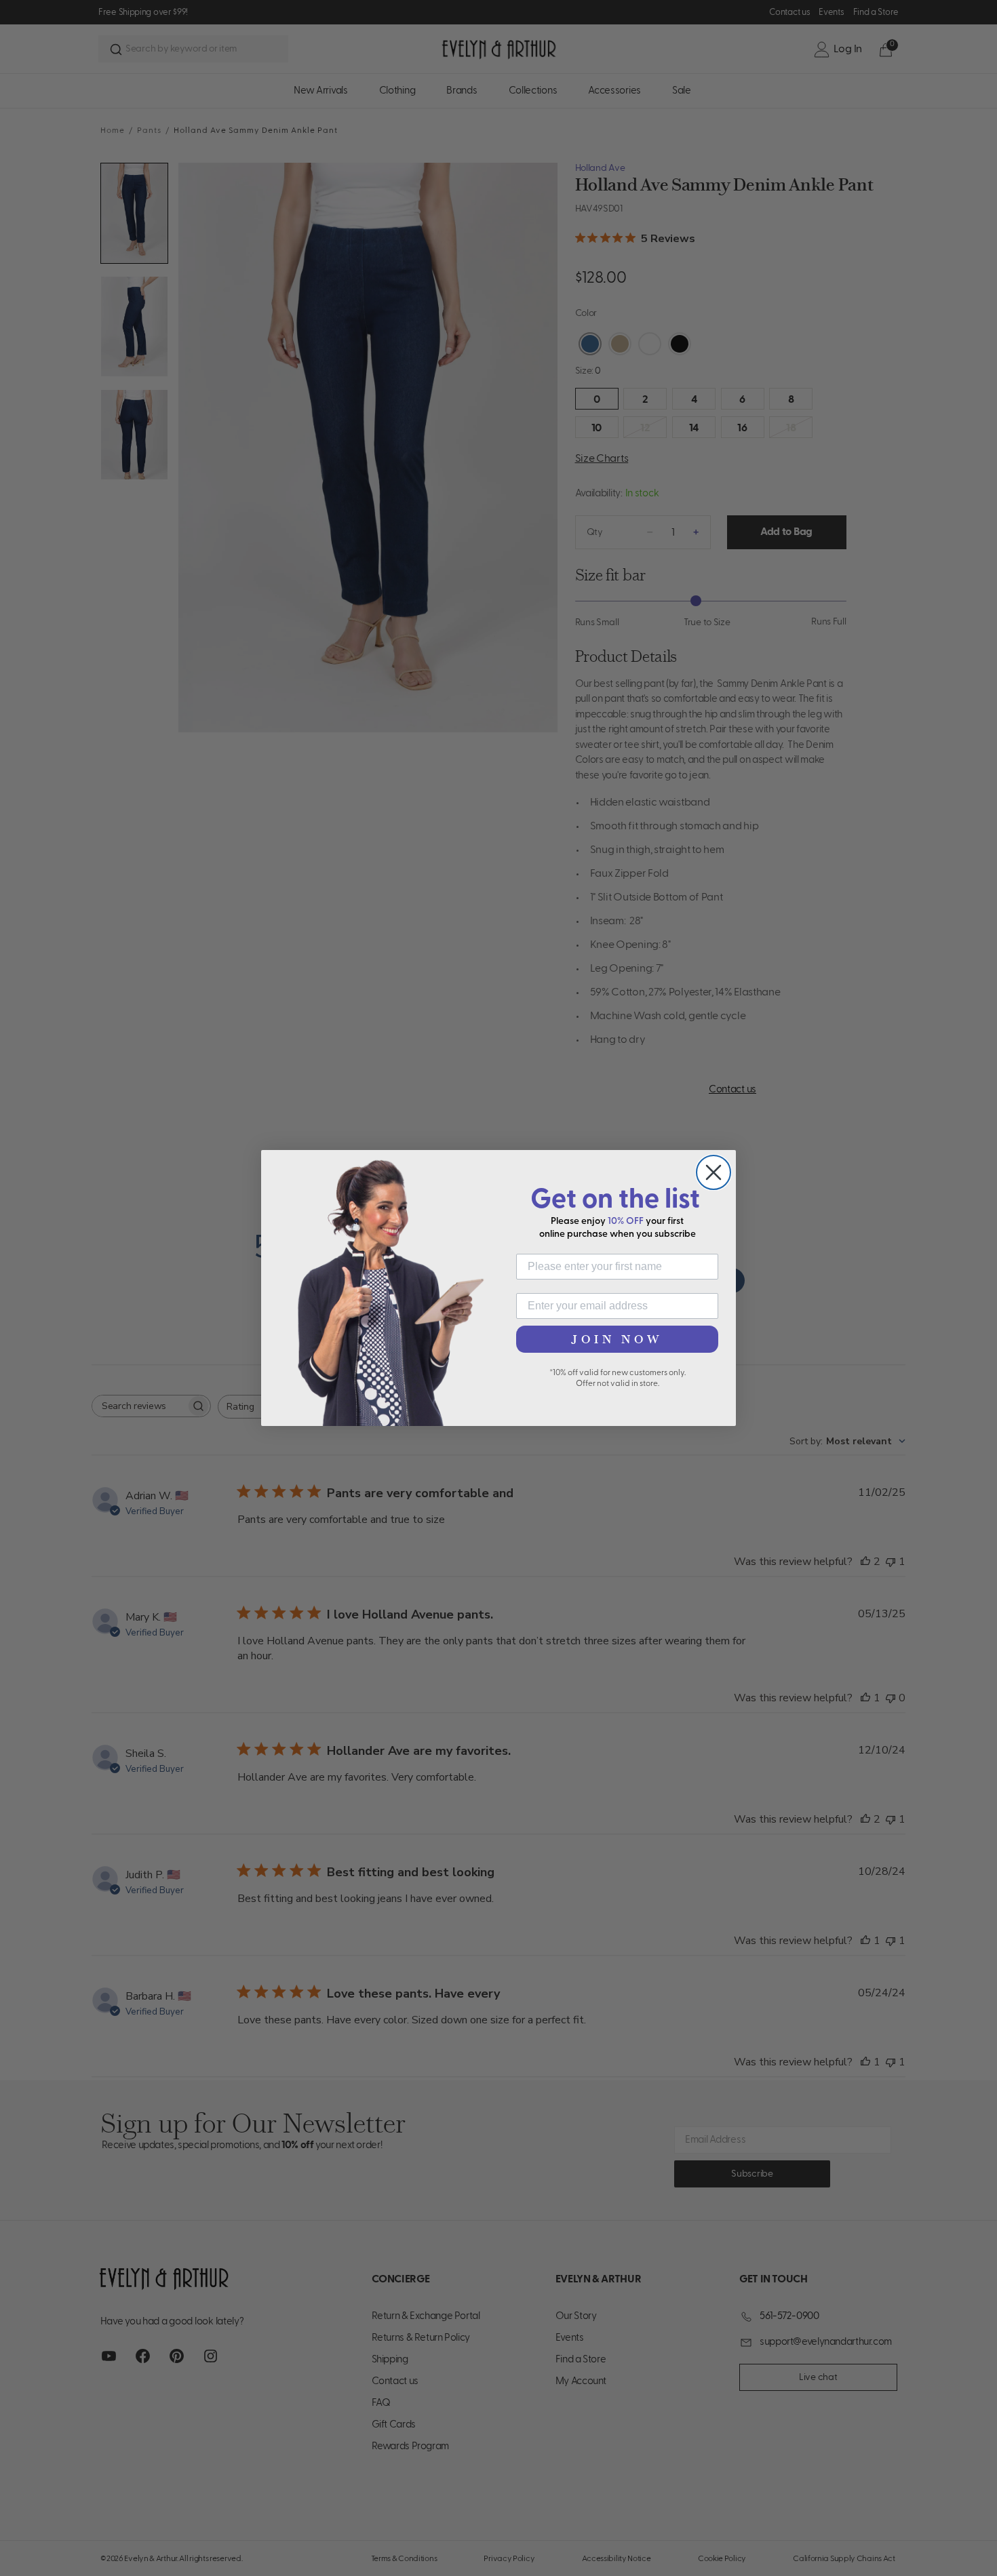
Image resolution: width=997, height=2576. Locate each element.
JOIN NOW (617, 1339)
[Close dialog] (713, 1172)
